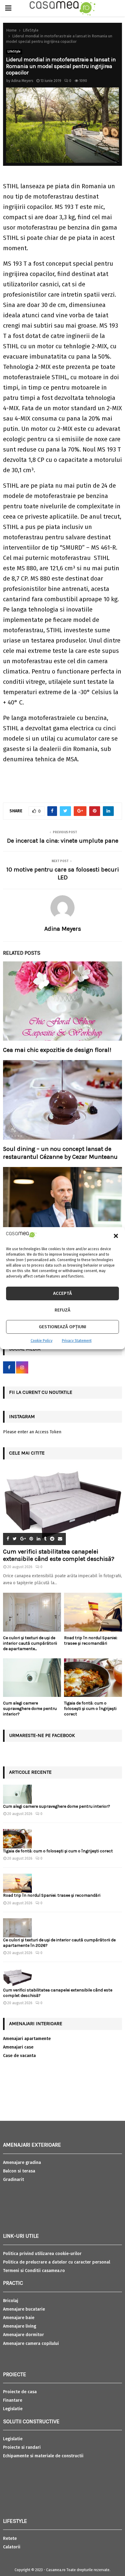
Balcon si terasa (19, 2171)
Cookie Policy (42, 1341)
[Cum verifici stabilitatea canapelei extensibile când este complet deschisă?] (62, 1505)
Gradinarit (14, 2180)
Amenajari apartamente (27, 2039)
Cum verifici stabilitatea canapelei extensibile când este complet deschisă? (59, 1555)
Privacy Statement (77, 1341)
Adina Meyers (22, 81)
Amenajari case (18, 2047)
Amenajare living (20, 2326)
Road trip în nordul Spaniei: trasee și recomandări (91, 1641)
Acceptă (62, 1293)
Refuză (62, 1310)
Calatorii (12, 2547)
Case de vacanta (19, 2056)
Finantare (13, 2400)
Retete (10, 2538)
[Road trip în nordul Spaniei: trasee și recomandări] (93, 1612)
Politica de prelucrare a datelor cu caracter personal (57, 2262)
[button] (116, 1236)
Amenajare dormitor (24, 2335)
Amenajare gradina (22, 2163)
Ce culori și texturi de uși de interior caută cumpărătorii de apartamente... (30, 1643)
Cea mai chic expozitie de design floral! (57, 1050)
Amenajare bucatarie (24, 2309)
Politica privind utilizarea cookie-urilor (42, 2254)
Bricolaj (11, 2301)
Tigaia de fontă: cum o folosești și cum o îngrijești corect (90, 1709)
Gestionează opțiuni (62, 1327)
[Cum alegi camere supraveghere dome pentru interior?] (32, 1678)
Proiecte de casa (20, 2392)
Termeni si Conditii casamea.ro (34, 2271)
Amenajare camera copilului (31, 2344)
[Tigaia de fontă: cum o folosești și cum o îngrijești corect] (93, 1678)
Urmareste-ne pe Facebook (42, 1735)
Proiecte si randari (22, 2447)
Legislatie (13, 2409)
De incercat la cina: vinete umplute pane (63, 841)
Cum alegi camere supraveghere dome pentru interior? (30, 1709)
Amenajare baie (19, 2318)
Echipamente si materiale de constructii (43, 2456)
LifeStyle (14, 52)
